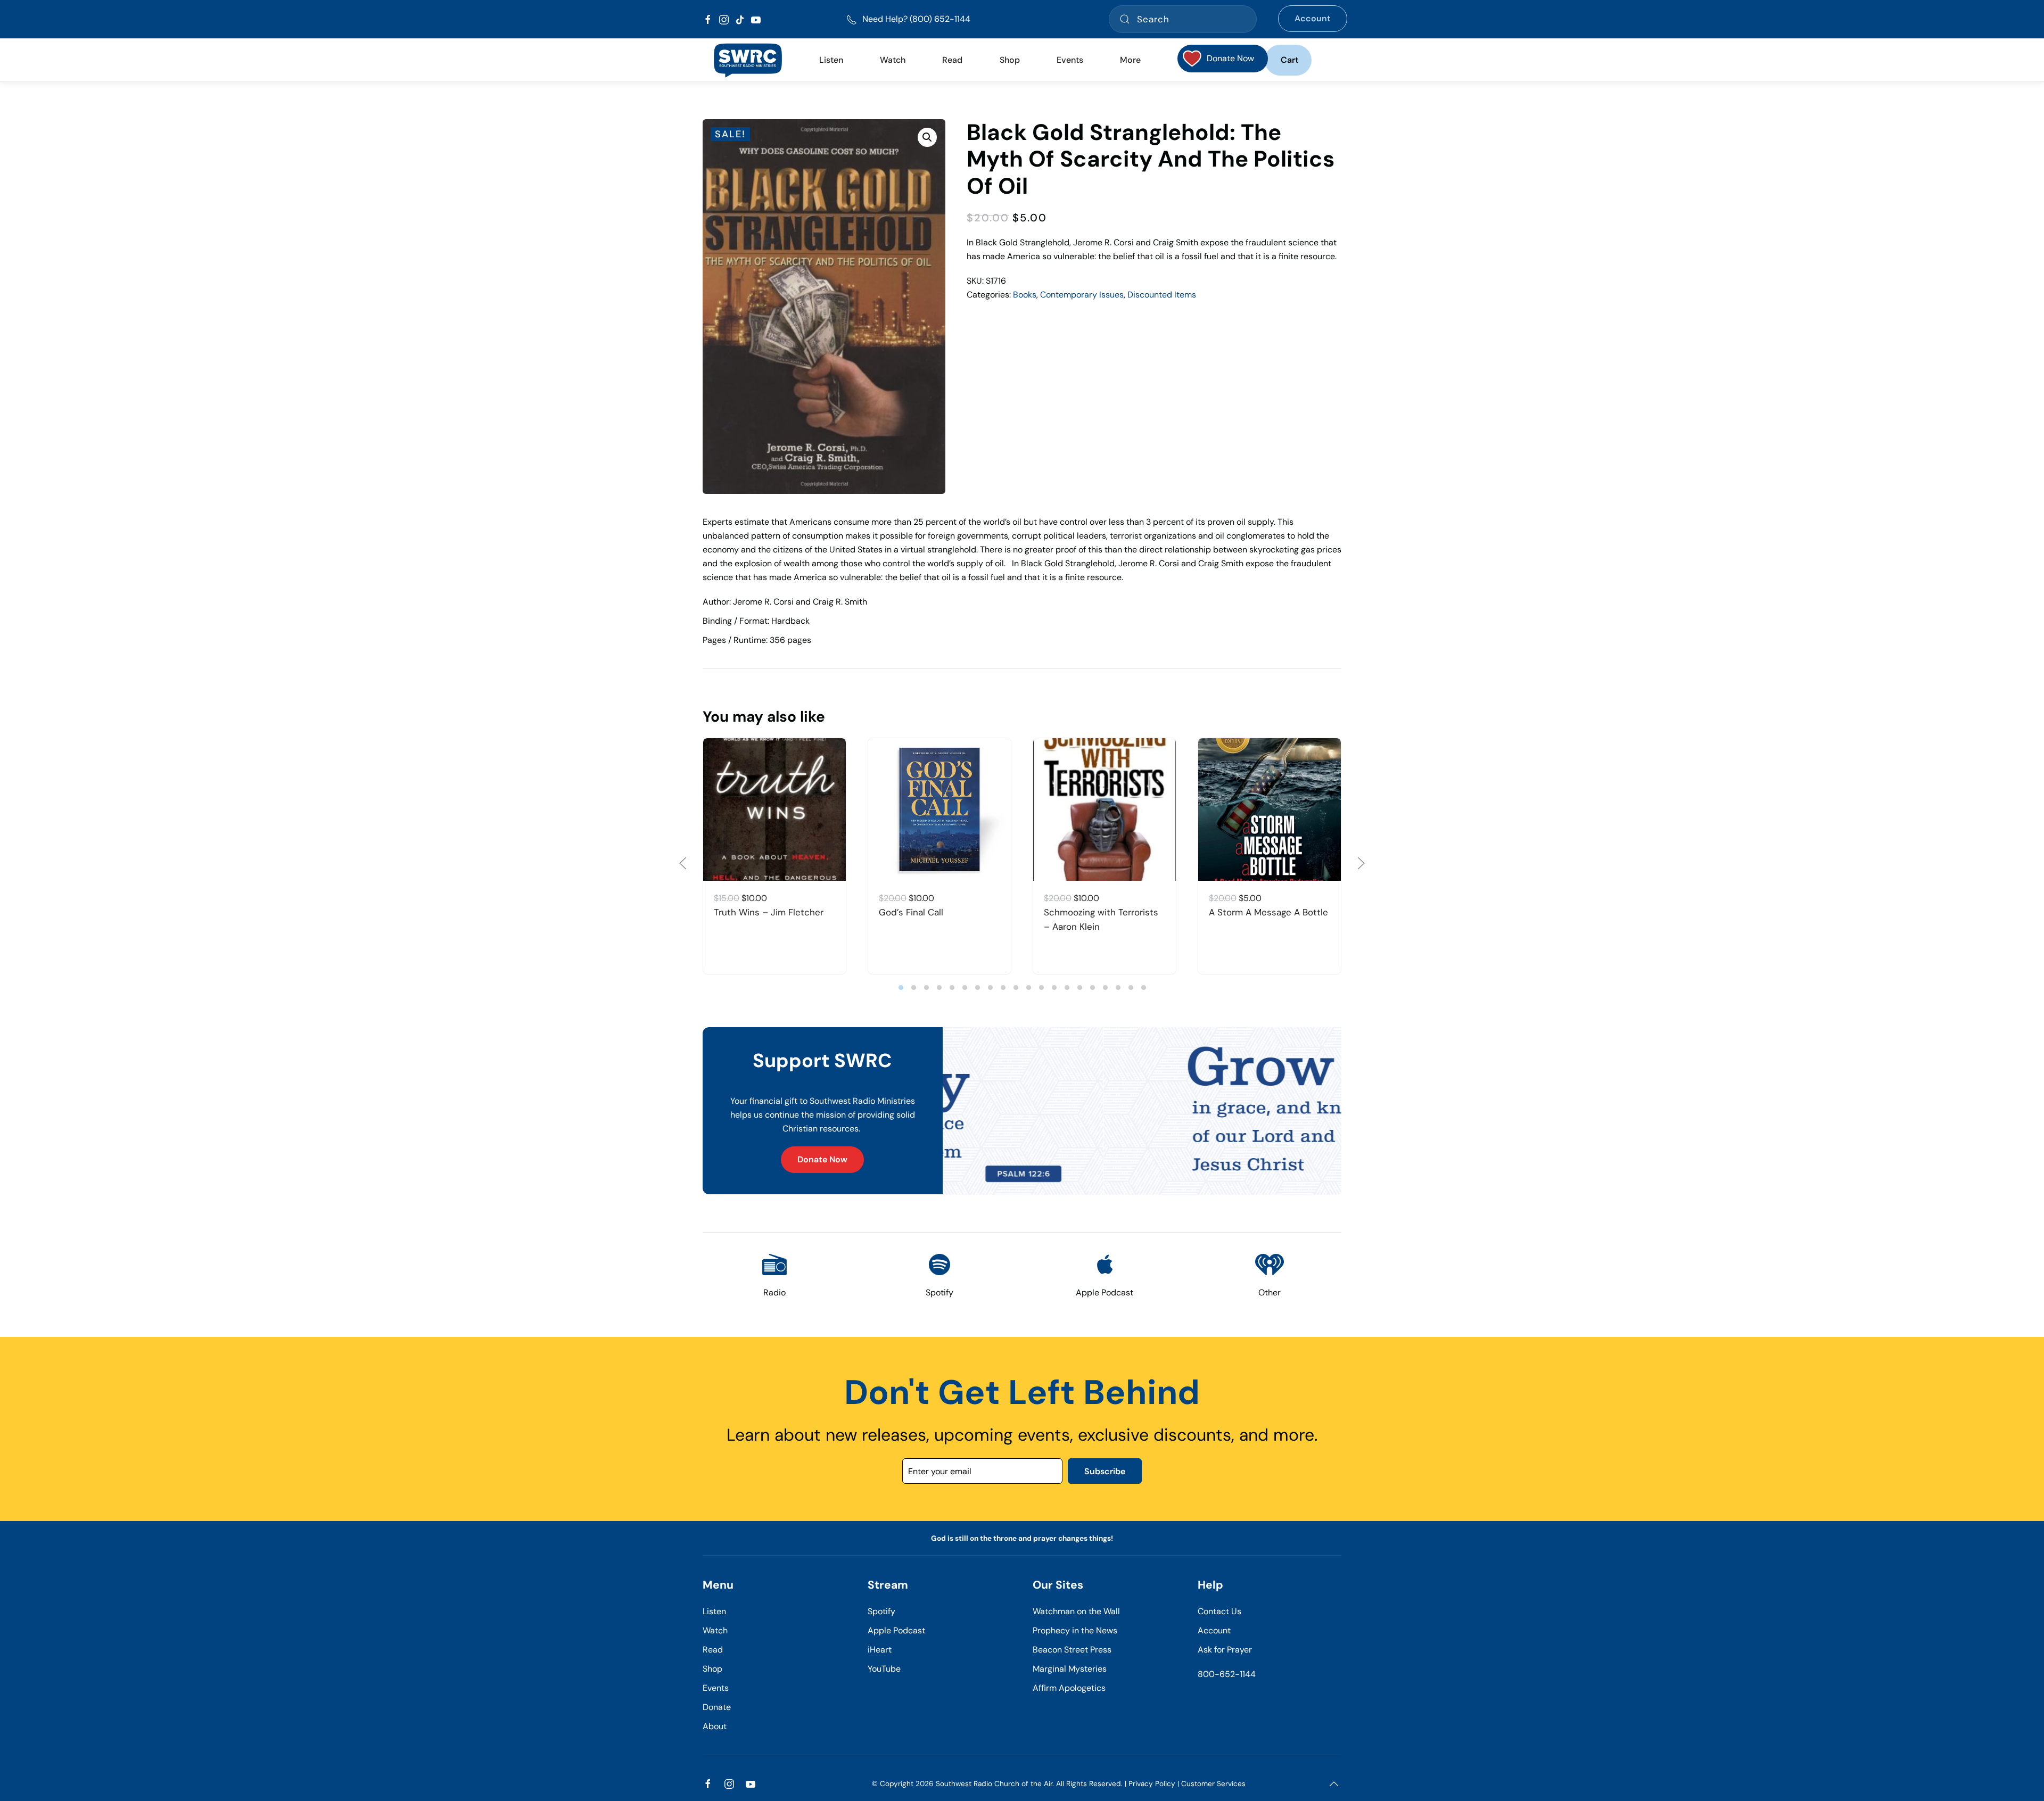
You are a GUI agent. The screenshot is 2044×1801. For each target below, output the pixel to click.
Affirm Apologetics (1069, 1688)
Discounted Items (1162, 295)
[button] (927, 137)
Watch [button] (893, 60)
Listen (831, 60)
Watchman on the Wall (1076, 1611)
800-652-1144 (1227, 1674)
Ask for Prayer (1225, 1650)
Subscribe (1105, 1471)
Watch (715, 1630)
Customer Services (1213, 1784)
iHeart (880, 1650)
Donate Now (822, 1159)
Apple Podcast (896, 1630)
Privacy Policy (1152, 1784)
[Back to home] (748, 60)
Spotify (881, 1611)
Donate (717, 1707)
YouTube (884, 1669)
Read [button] (952, 60)
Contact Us (1219, 1611)
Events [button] (1070, 60)
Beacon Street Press (1072, 1650)
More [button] (1130, 60)
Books (1025, 295)
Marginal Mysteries (1070, 1669)
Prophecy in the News (1075, 1630)
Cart (1290, 60)
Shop (1010, 60)
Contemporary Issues (1082, 295)
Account (1313, 18)
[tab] (901, 988)
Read (713, 1650)
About (715, 1726)
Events (716, 1688)
